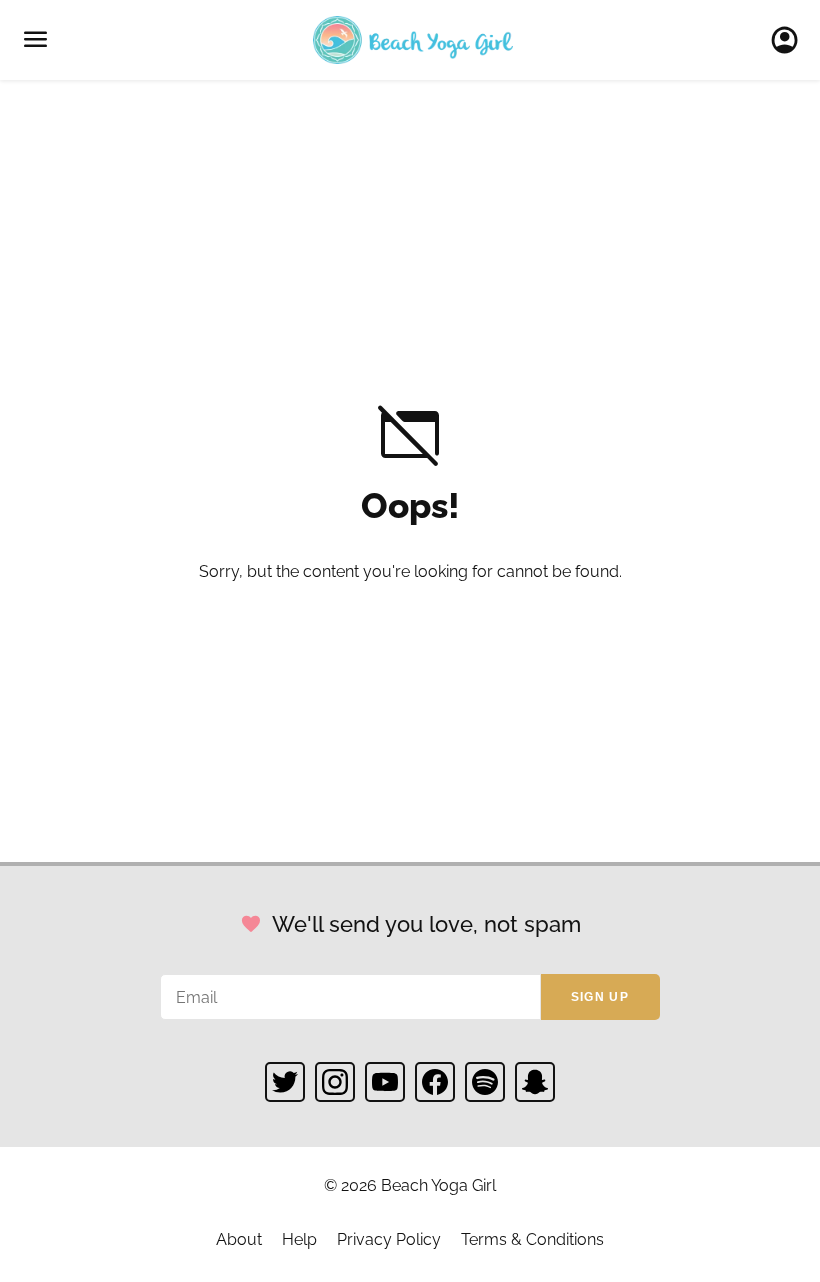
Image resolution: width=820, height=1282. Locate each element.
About (239, 1239)
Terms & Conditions (532, 1239)
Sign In (790, 40)
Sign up (600, 997)
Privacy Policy (389, 1239)
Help (299, 1239)
